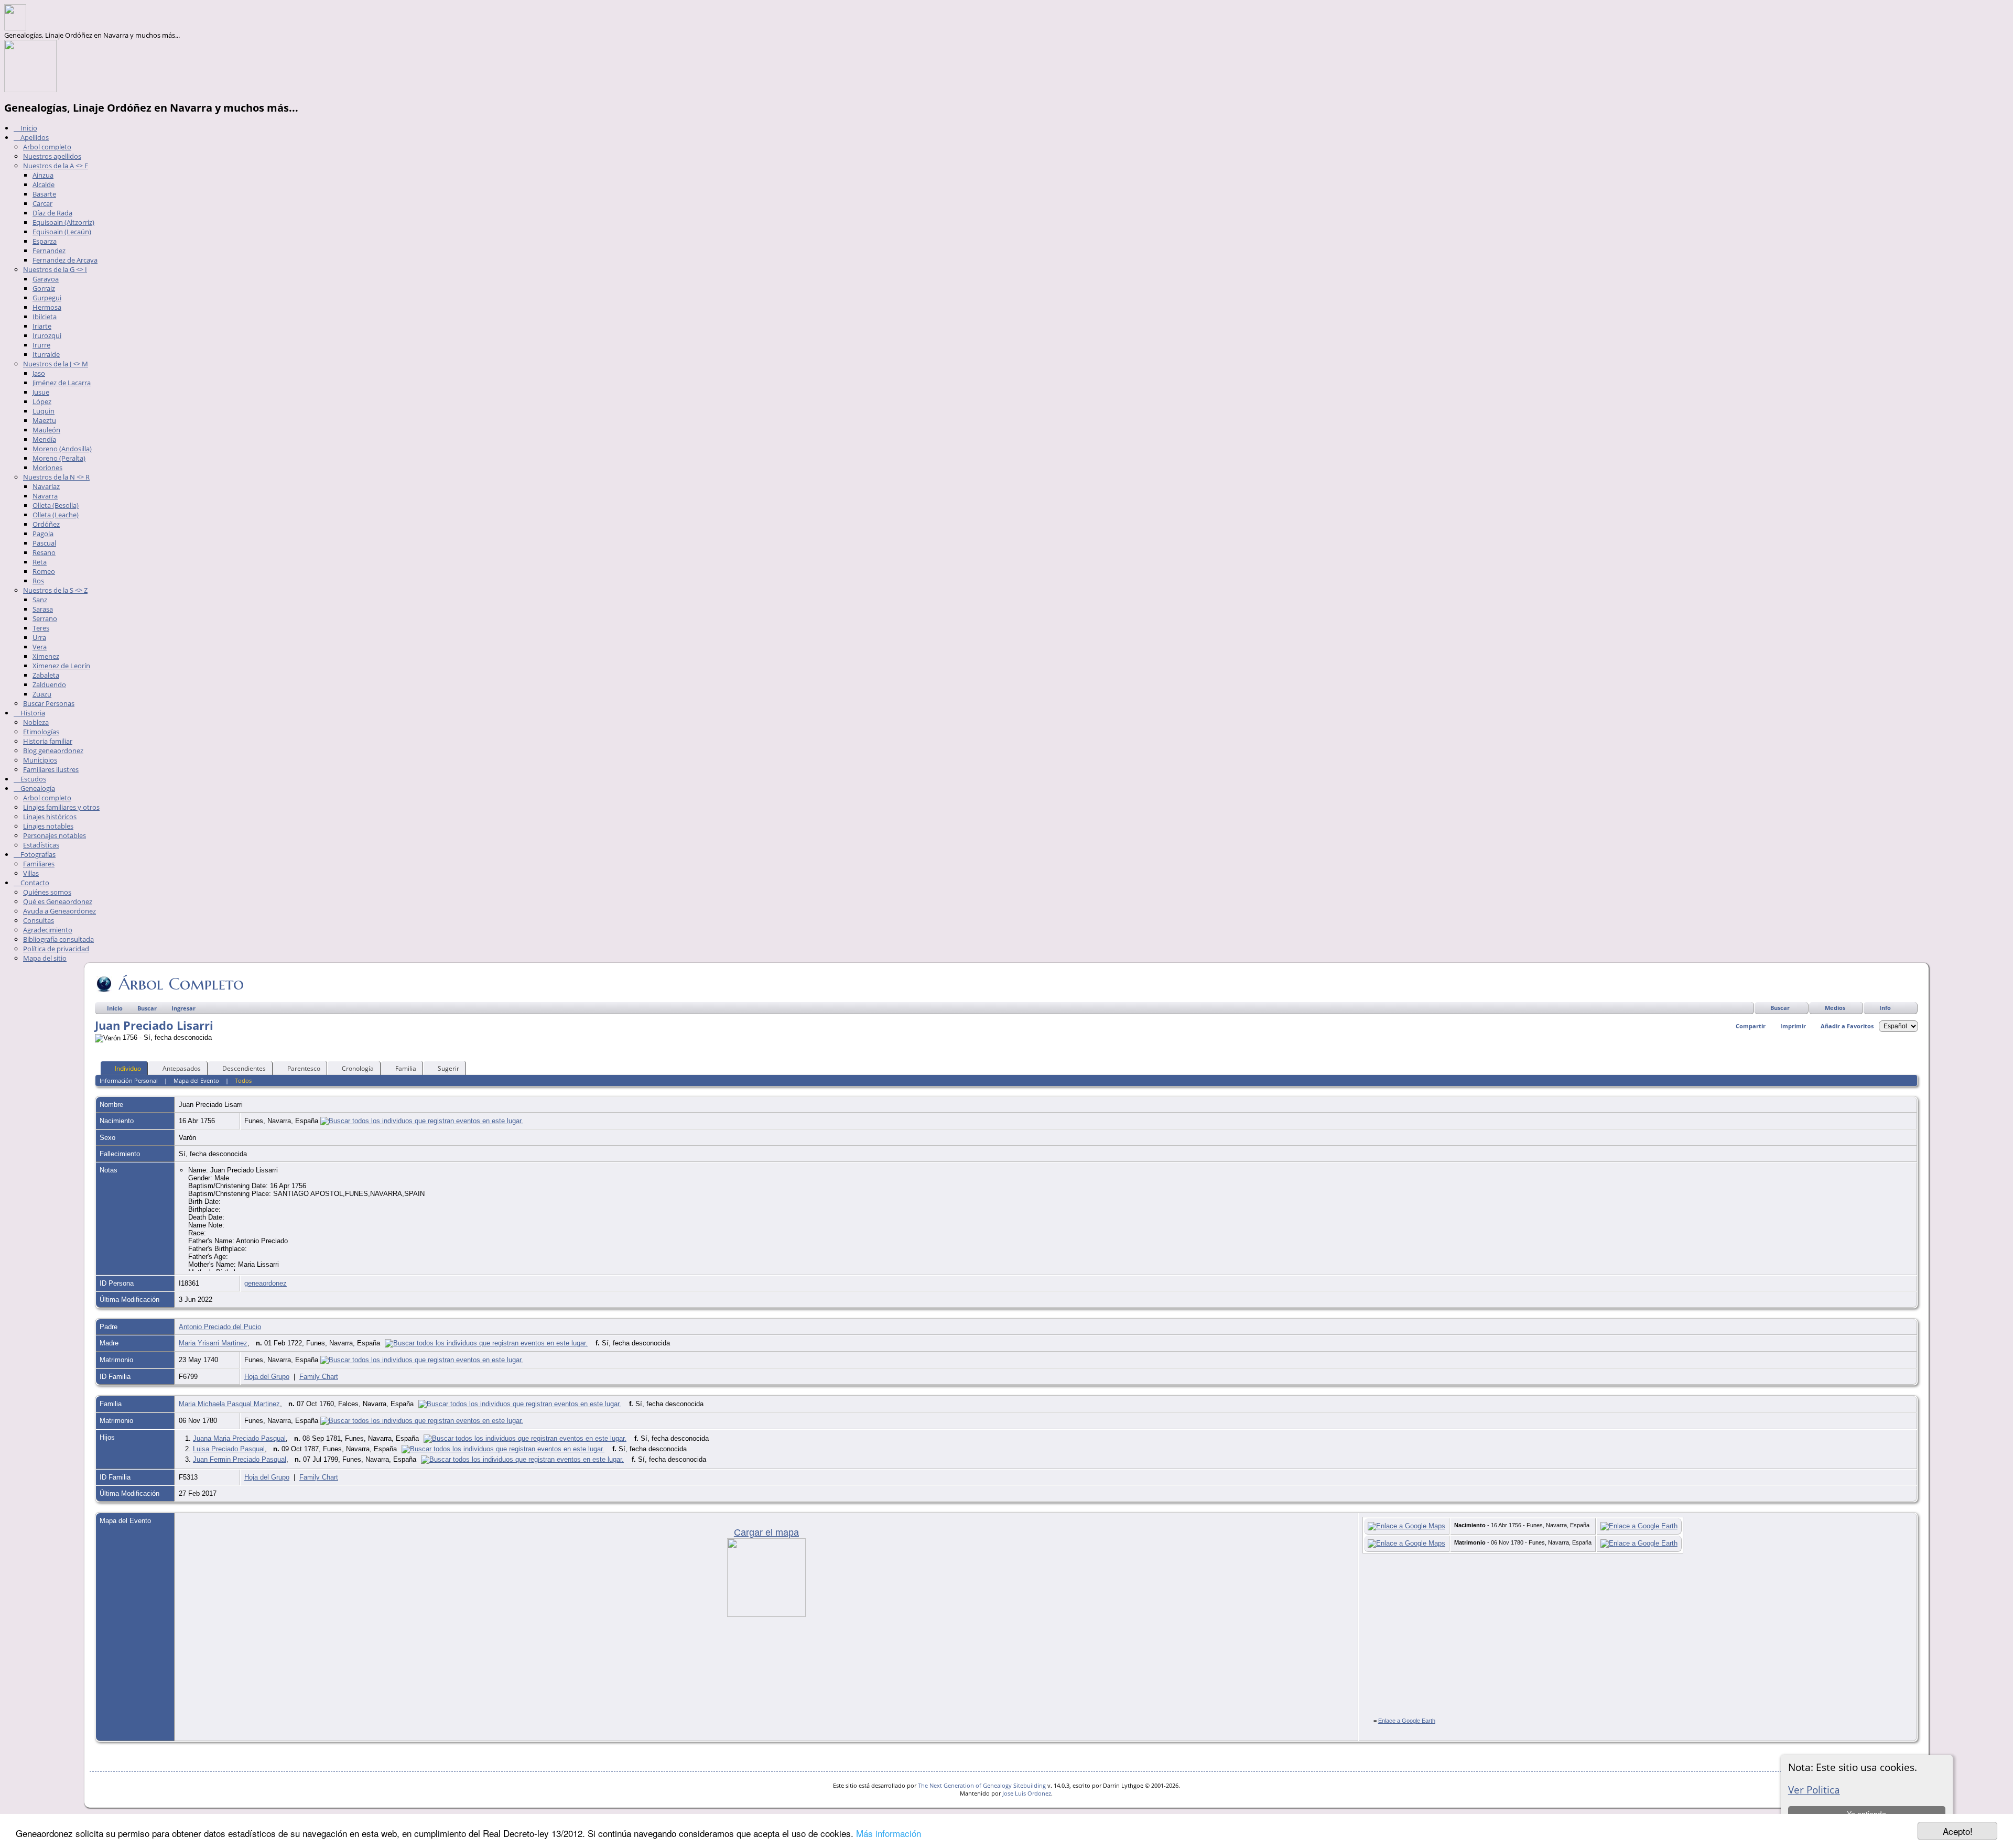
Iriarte (42, 326)
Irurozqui (47, 335)
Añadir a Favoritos (1847, 1026)
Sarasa (43, 609)
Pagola (43, 534)
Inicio (28, 128)
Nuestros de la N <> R (56, 477)
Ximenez (46, 656)
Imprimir (1793, 1026)
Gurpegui (47, 298)
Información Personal (129, 1080)
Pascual (44, 543)
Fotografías (37, 854)
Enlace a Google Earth (1407, 1721)
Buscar (1780, 1008)
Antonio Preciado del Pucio (220, 1327)
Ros (38, 581)
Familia (406, 1068)
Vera (40, 647)
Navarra (45, 496)
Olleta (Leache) (56, 515)
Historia (32, 713)
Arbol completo (47, 147)
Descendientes (244, 1068)
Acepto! (1958, 1831)
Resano (44, 552)
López (42, 401)
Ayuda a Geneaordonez (59, 911)
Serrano (45, 618)
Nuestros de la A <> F (56, 166)
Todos (243, 1080)
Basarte (44, 194)
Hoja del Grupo (267, 1377)
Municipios (40, 760)
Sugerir (448, 1068)
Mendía (44, 439)
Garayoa (46, 279)
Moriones (47, 468)
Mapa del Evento (196, 1080)
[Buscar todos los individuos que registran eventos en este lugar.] (422, 1121)
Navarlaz (46, 486)
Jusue (41, 392)
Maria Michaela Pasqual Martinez (229, 1404)
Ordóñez (46, 524)
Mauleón (46, 430)
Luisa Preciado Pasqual (229, 1449)
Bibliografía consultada (58, 939)
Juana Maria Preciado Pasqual (239, 1438)
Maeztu (44, 420)
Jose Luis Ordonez (1027, 1793)
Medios (1835, 1008)
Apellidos (34, 137)
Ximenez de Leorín (61, 666)
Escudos (33, 779)
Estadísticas (41, 845)
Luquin (44, 411)
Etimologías (41, 732)
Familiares (39, 864)
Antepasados (182, 1068)
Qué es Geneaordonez (58, 901)
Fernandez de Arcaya (65, 260)
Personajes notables (55, 835)
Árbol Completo (181, 984)
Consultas (39, 920)
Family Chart (319, 1377)
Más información (889, 1833)
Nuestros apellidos (52, 156)
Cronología (358, 1068)
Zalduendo (49, 684)
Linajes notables (48, 826)
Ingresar (183, 1008)
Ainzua (43, 175)
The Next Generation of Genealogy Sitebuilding (982, 1785)
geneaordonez (266, 1283)
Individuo (128, 1068)
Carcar (42, 203)
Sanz (40, 600)
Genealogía (37, 788)
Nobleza (36, 722)
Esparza (45, 241)
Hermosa (47, 307)
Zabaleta (46, 675)
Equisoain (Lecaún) (62, 232)
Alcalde (44, 184)
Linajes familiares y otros (61, 807)
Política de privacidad (56, 949)
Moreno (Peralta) (59, 458)
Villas (31, 873)
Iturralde (46, 354)
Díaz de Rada (52, 213)
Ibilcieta (45, 317)
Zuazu (42, 694)
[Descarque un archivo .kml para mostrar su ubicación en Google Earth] (1639, 1526)
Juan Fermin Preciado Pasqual (240, 1459)
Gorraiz (44, 288)
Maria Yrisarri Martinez (213, 1343)
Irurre (41, 345)
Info (1885, 1008)
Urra (39, 637)
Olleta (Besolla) (56, 505)
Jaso (39, 373)
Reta (40, 562)
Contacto (34, 883)
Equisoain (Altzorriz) (63, 222)
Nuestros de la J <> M (56, 364)
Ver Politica (1814, 1790)
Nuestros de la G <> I (55, 269)
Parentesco (304, 1068)
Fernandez (49, 251)
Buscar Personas (49, 703)
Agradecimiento (48, 930)
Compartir (1751, 1026)
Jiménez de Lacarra (62, 383)
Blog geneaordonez (53, 751)
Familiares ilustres (51, 769)
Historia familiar (48, 741)
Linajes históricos (50, 817)
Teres (41, 628)
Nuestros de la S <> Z (55, 590)
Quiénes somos (47, 892)
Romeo (44, 571)
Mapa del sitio (45, 958)
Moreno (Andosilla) (62, 449)
